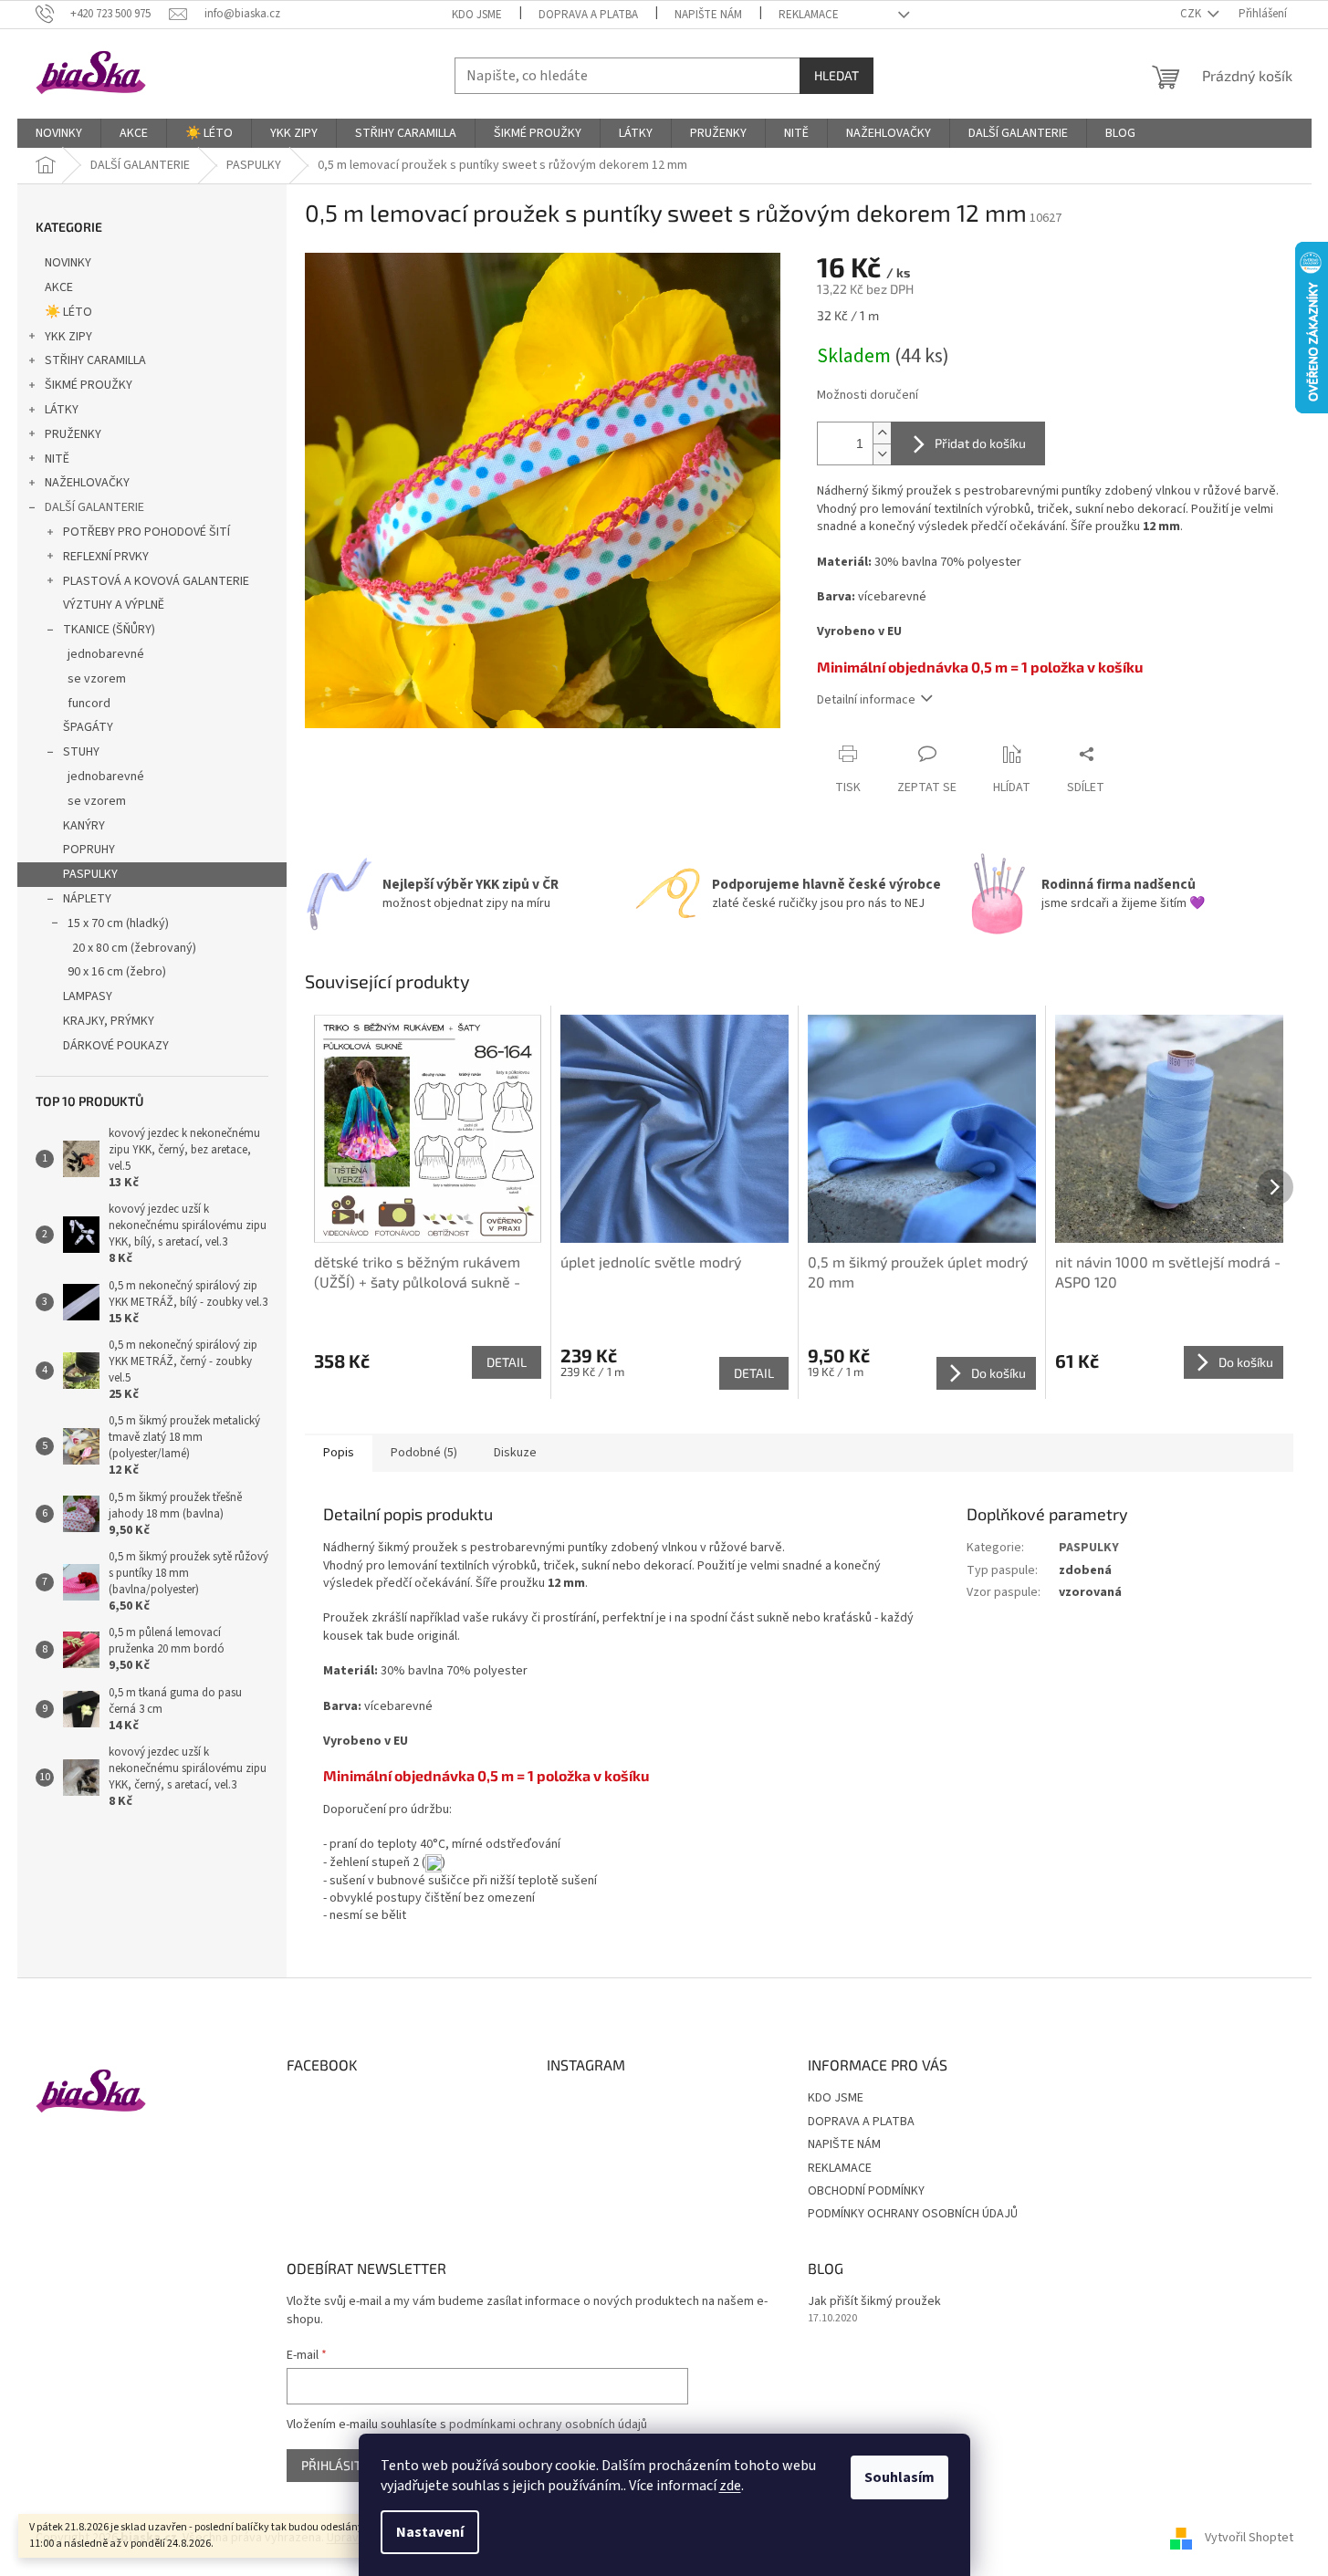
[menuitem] (59, 133)
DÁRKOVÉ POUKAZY (116, 1046)
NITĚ (57, 459)
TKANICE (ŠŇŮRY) (109, 630)
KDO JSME (477, 15)
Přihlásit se (340, 2465)
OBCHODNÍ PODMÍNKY (866, 2191)
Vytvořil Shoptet (1249, 2539)
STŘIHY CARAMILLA (95, 360)
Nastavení (430, 2532)
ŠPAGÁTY (88, 727)
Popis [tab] (339, 1453)
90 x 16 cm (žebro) (117, 972)
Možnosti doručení (868, 396)
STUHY (81, 752)
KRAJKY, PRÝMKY (109, 1021)
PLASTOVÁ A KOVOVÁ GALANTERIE (156, 581)
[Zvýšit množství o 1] (882, 433)
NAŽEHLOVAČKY (87, 483)
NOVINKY (68, 263)
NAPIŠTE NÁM (708, 15)
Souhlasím (899, 2477)
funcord (89, 704)
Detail (507, 1362)
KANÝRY (84, 826)
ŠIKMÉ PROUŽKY (89, 385)
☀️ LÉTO (68, 312)
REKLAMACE (809, 15)
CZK (1192, 14)
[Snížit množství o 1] (882, 454)
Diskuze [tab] (515, 1453)
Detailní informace (866, 700)
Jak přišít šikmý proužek (874, 2302)
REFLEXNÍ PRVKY (106, 557)
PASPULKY (90, 874)
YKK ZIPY (68, 337)
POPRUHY (89, 850)
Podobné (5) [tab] (424, 1453)
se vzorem (97, 679)
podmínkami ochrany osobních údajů (548, 2425)
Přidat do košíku (980, 443)
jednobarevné (106, 654)
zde (730, 2486)
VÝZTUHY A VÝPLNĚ (114, 605)
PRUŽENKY (73, 434)
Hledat (837, 75)
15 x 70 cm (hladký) (118, 923)
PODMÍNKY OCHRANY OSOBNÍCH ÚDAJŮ (913, 2214)
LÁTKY (62, 410)
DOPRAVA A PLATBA (588, 15)
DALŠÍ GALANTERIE (94, 507)
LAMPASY (88, 996)
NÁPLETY (87, 899)
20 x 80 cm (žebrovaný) (134, 948)
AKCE (59, 287)
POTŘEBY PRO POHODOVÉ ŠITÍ (146, 532)
